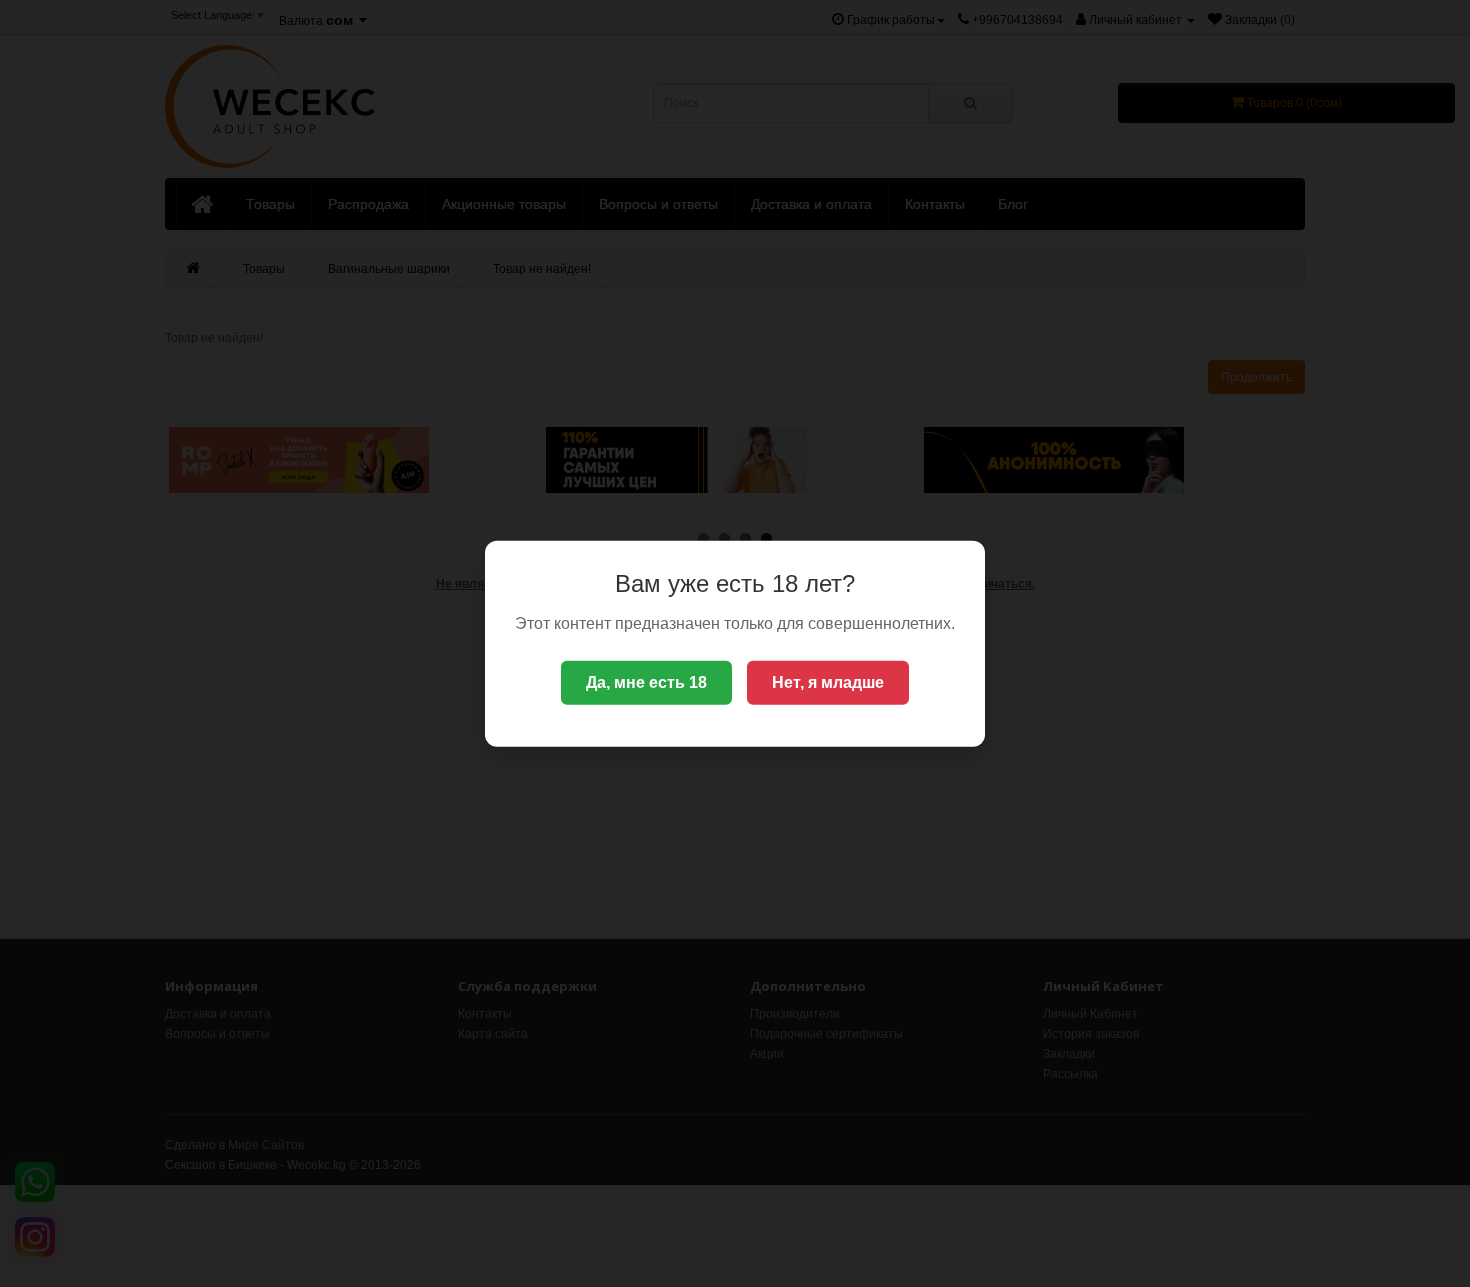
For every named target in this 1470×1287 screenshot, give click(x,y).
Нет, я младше (828, 682)
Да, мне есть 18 (646, 682)
